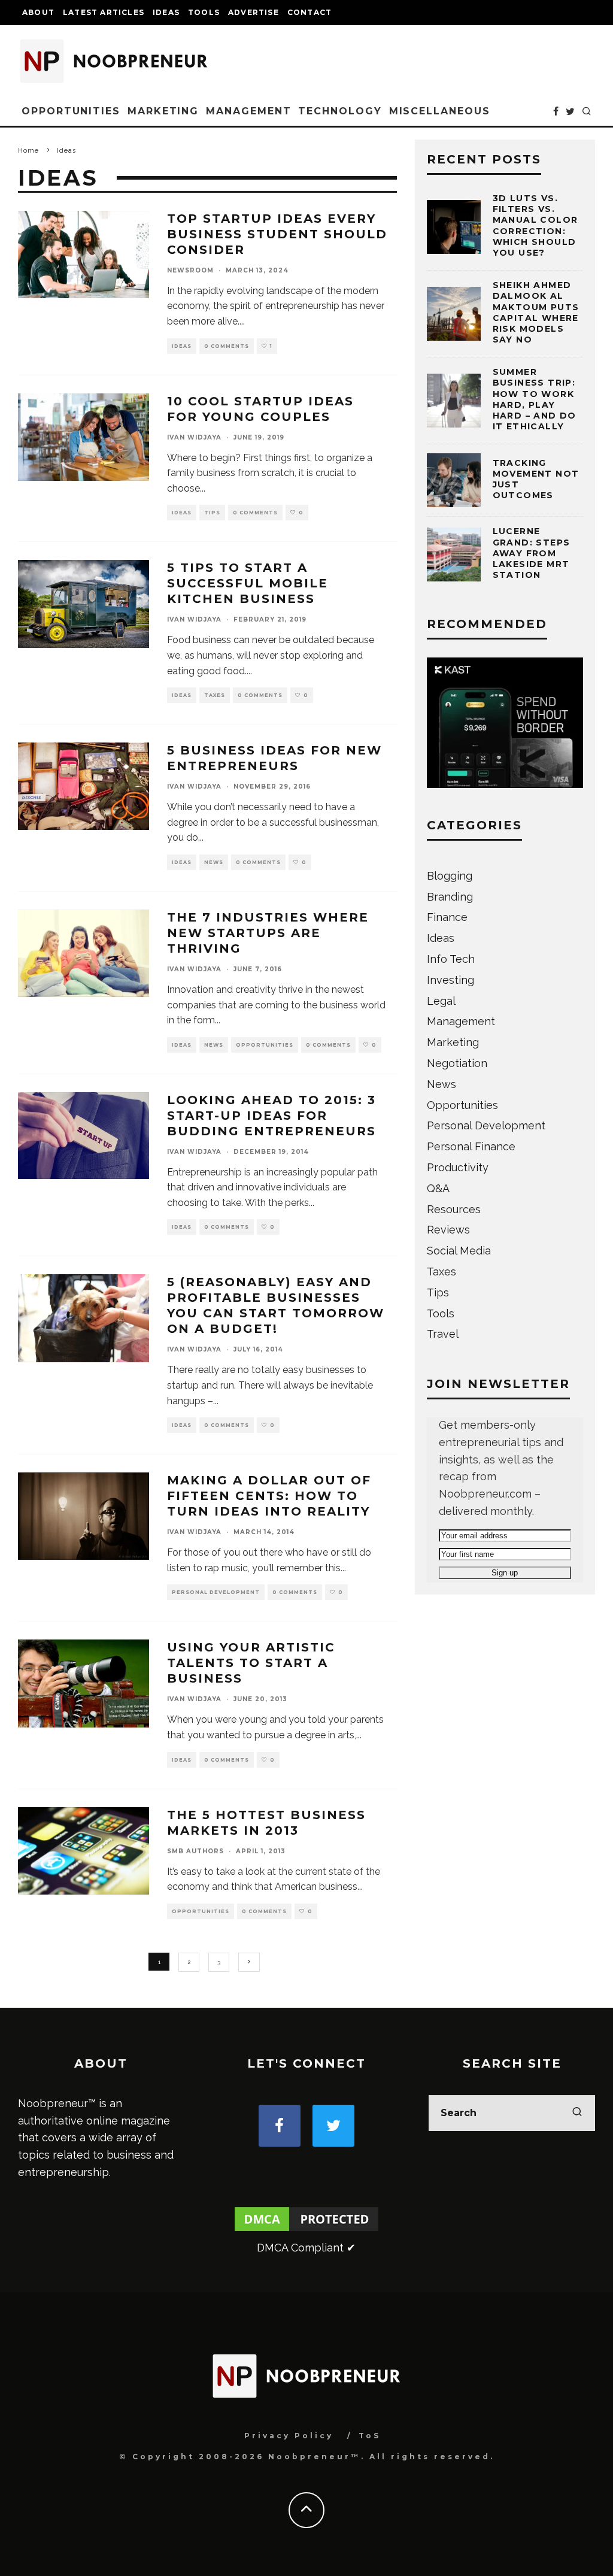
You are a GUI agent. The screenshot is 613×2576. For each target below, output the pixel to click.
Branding (450, 897)
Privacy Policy (289, 2436)
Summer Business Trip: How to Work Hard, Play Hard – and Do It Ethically (535, 399)
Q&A (438, 1188)
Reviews (448, 1230)
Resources (454, 1209)
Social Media (459, 1251)
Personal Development (216, 1592)
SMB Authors (195, 1851)
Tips (212, 513)
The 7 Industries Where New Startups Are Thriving (268, 933)
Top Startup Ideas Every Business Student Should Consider (277, 234)
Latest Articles (104, 12)
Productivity (458, 1167)
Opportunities (71, 111)
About (38, 12)
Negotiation (457, 1063)
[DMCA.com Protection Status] (306, 2230)
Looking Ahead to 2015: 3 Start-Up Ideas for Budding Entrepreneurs (271, 1116)
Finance (447, 917)
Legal (441, 1001)
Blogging (450, 876)
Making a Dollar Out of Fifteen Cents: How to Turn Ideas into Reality (269, 1496)
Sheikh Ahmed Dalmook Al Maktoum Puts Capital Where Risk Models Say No (536, 312)
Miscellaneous (440, 111)
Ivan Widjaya (194, 437)
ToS (370, 2436)
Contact (309, 12)
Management (248, 111)
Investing (450, 980)
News (214, 862)
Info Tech (451, 959)
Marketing (163, 111)
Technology (340, 111)
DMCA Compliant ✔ (306, 2248)
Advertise (254, 12)
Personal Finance (471, 1146)
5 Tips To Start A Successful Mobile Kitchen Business (248, 583)
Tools (204, 12)
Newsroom (190, 270)
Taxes (215, 695)
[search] (577, 2113)
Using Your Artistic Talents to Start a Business (251, 1663)
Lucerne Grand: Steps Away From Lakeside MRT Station (532, 553)
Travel (443, 1334)
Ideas (166, 12)
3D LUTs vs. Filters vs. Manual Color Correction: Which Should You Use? (535, 225)
